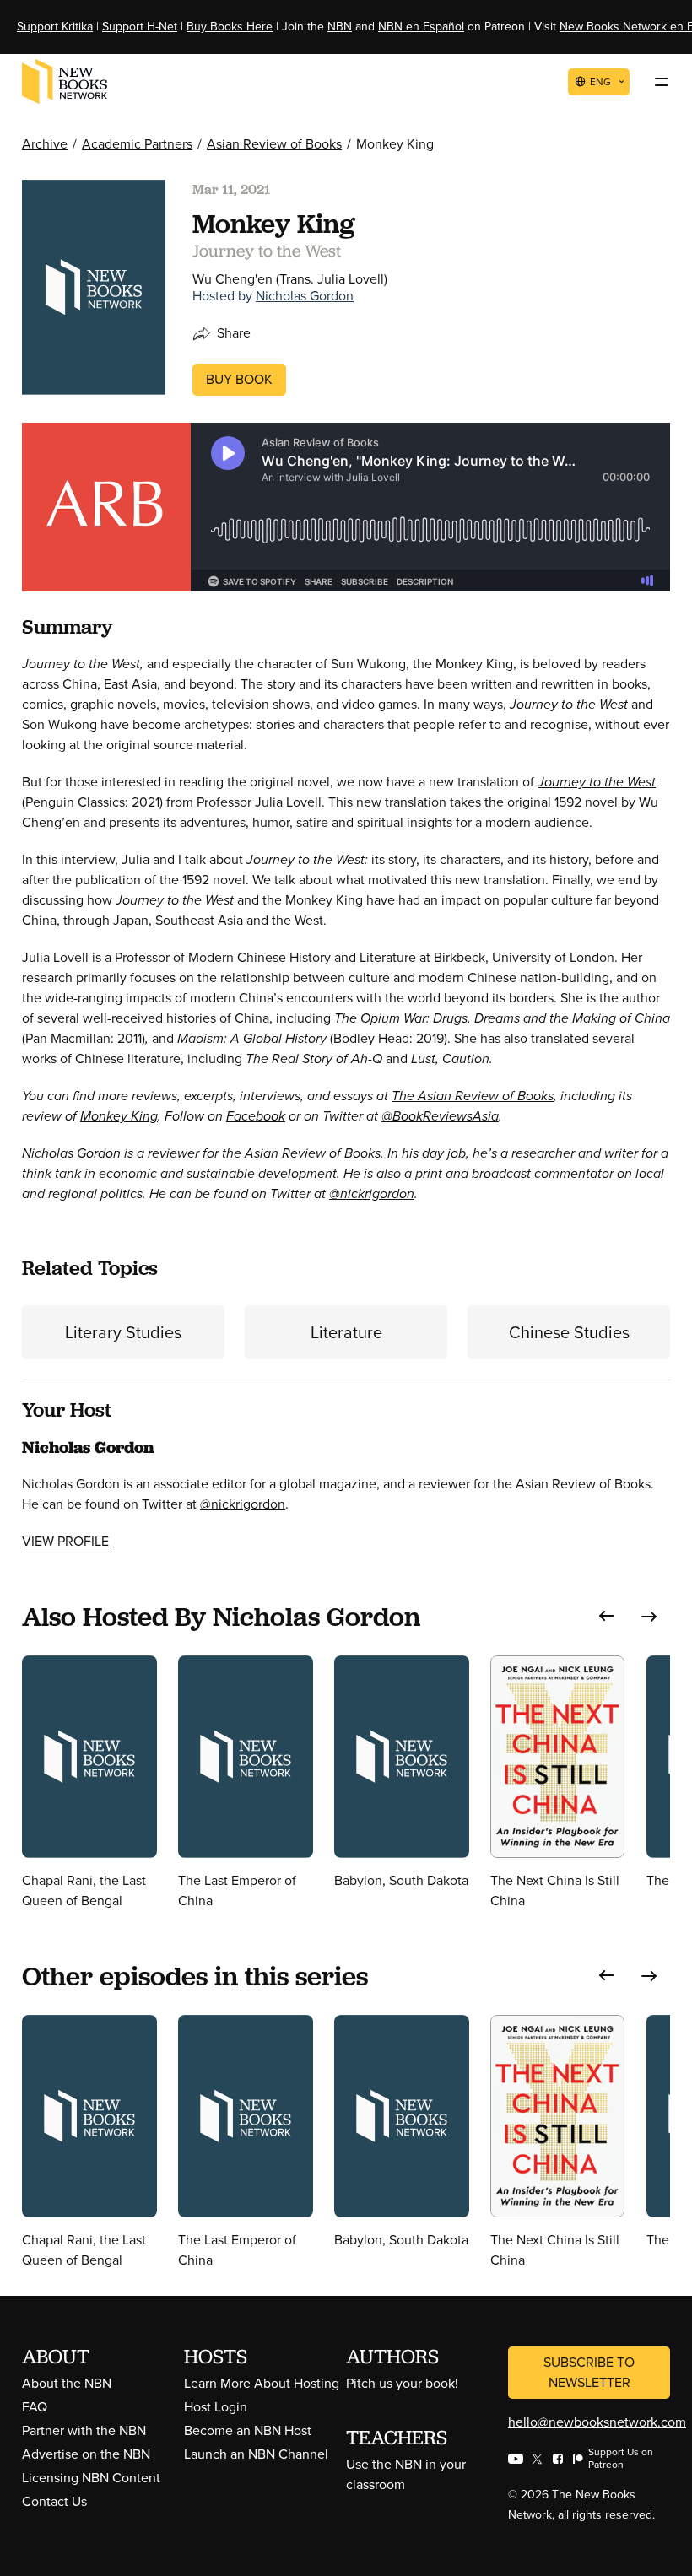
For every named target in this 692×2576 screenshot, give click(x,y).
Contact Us (54, 2501)
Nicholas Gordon (305, 296)
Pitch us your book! (402, 2383)
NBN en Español (421, 27)
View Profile (65, 1541)
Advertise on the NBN (86, 2454)
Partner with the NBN (84, 2430)
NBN (340, 27)
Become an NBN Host (248, 2430)
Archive (45, 144)
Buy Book (239, 379)
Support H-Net (140, 27)
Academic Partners (137, 144)
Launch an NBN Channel (256, 2454)
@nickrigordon (243, 1504)
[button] (607, 1616)
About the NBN (67, 2383)
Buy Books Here (230, 27)
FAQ (35, 2407)
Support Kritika (55, 27)
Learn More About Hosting (262, 2383)
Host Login (216, 2407)
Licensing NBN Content (91, 2478)
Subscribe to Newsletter (589, 2372)
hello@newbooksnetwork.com (597, 2422)
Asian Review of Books (274, 144)
